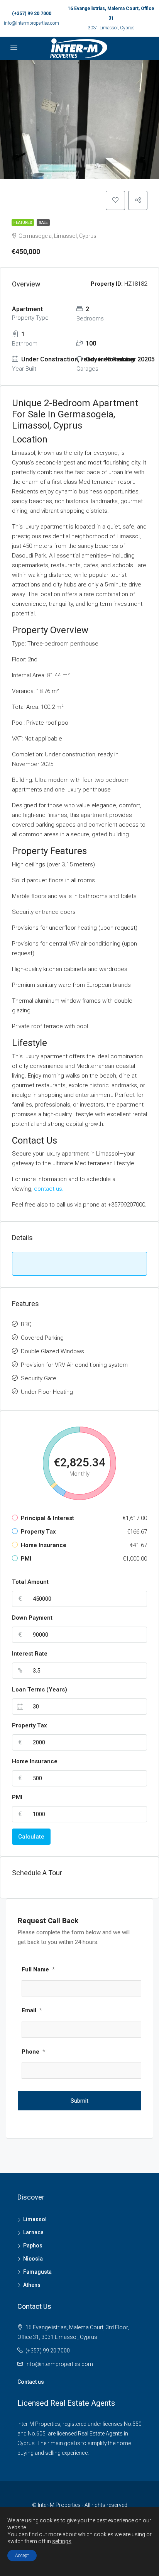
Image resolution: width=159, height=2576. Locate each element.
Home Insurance (35, 1761)
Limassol (35, 2219)
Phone (33, 2052)
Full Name (38, 1969)
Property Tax (30, 1725)
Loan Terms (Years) (40, 1690)
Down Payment (32, 1618)
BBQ (26, 1324)
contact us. (50, 1189)
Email (32, 2010)
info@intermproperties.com (31, 23)
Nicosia (33, 2259)
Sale (43, 223)
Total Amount (30, 1582)
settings (62, 2541)
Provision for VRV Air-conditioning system (74, 1365)
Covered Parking (42, 1338)
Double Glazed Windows (52, 1351)
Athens (32, 2285)
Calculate (31, 1837)
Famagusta (37, 2272)
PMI (17, 1797)
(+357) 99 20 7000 (32, 14)
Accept (22, 2556)
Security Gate (39, 1378)
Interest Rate (30, 1654)
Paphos (33, 2246)
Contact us (31, 2382)
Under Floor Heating (47, 1392)
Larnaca (33, 2232)
